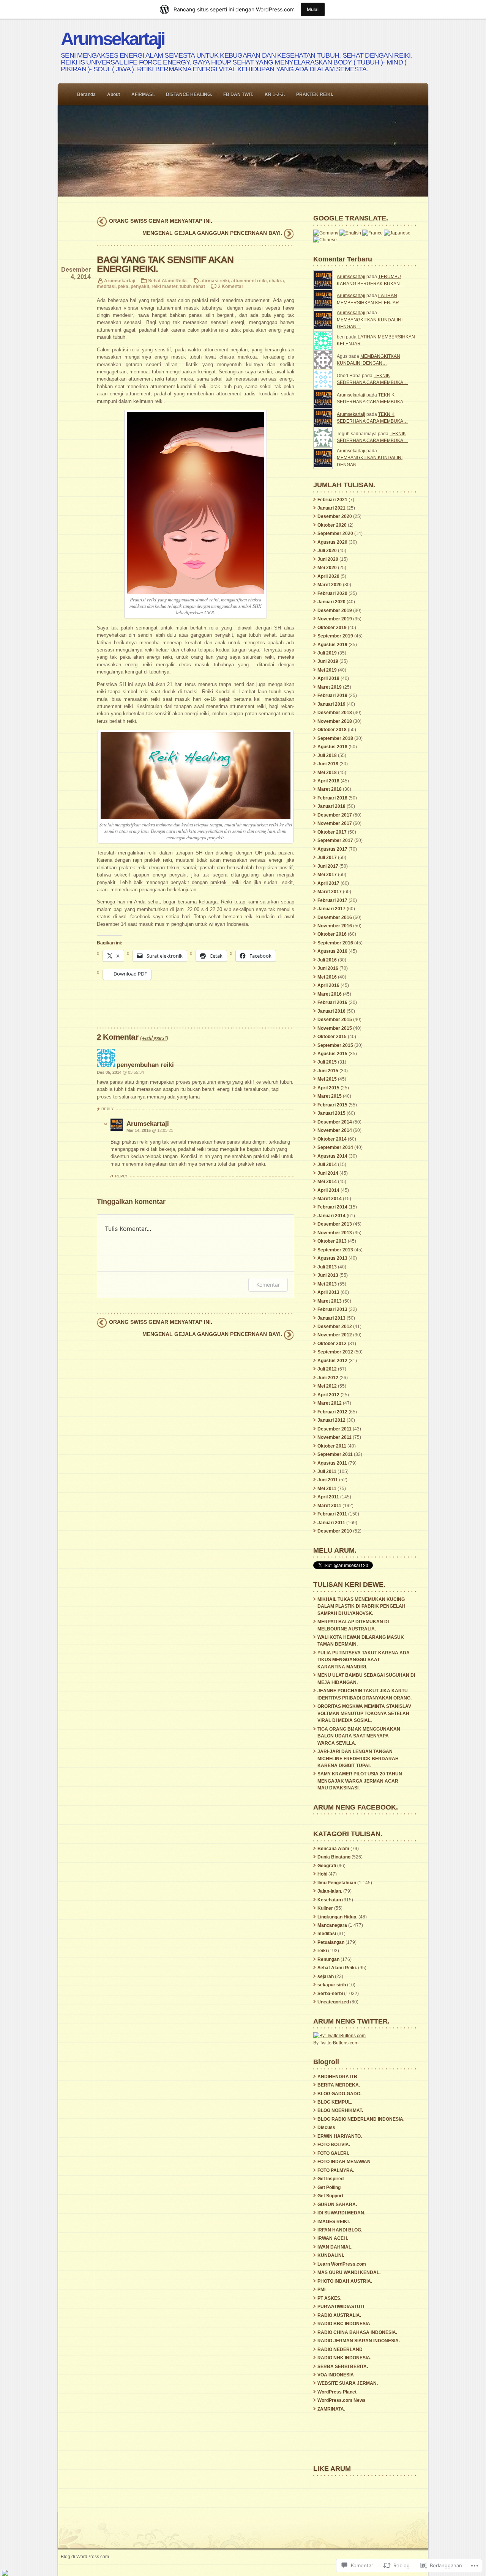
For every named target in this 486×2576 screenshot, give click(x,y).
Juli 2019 (327, 653)
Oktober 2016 (332, 934)
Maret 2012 (330, 1403)
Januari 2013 (331, 1318)
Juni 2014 (328, 1173)
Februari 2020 (332, 593)
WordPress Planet (337, 2392)
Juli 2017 (327, 858)
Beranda (86, 94)
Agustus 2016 (332, 951)
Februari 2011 (332, 1514)
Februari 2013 (332, 1309)
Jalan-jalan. (330, 1891)
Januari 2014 (331, 1216)
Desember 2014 (335, 1122)
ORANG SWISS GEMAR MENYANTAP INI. (161, 221)
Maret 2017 (330, 892)
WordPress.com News (342, 2400)
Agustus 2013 (332, 1258)
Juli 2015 (327, 1062)
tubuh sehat (192, 286)
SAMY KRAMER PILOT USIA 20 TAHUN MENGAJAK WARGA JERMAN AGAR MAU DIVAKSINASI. (360, 1781)
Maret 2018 (330, 789)
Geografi (327, 1866)
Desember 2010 (335, 1531)
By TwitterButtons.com (336, 2043)
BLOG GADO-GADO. (339, 2094)
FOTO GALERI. (333, 2153)
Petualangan (331, 1942)
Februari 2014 (332, 1207)
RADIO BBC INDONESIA (344, 2324)
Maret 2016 (330, 994)
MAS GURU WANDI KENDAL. (349, 2272)
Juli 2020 (327, 551)
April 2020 (328, 576)
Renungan (328, 1959)
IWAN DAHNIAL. (335, 2247)
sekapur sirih (332, 1985)
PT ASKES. (329, 2298)
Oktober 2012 (332, 1344)
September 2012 (335, 1352)
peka (123, 286)
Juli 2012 (327, 1369)
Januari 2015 (331, 1113)
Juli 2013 (327, 1267)
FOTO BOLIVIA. (334, 2145)
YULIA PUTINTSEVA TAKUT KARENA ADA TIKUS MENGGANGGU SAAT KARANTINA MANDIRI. (364, 1660)
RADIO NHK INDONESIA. (344, 2358)
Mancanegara (332, 1925)
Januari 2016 (331, 1011)
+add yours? (154, 1037)
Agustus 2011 (332, 1463)
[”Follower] (5, 2573)
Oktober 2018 (332, 730)
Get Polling (329, 2187)
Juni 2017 (328, 866)
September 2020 (335, 533)
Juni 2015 (328, 1071)
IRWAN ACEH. (333, 2238)
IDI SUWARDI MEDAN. (341, 2213)
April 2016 (328, 985)
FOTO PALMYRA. (336, 2170)
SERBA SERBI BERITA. (343, 2367)
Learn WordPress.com (342, 2264)
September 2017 (335, 840)
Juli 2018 (327, 755)
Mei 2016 (327, 977)
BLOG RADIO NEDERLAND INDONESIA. (361, 2119)
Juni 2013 (328, 1275)
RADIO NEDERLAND (340, 2349)
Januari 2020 (331, 602)
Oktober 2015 (332, 1037)
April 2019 (328, 678)
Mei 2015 (327, 1079)
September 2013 (335, 1250)
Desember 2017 (335, 815)
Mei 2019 (327, 670)
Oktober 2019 (332, 628)
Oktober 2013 (332, 1241)
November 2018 (335, 721)
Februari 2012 (332, 1412)
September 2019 (335, 636)
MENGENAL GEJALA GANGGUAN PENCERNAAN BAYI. (212, 233)
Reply (108, 1109)
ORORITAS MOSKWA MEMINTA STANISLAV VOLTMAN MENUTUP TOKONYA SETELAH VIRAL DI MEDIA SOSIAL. (364, 1713)
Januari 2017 (331, 909)
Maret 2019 (330, 687)
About (114, 94)
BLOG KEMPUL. (335, 2102)
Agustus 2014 (332, 1156)
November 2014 (335, 1130)
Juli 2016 (327, 960)
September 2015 (335, 1045)
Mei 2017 (327, 875)
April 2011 (328, 1497)
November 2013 (335, 1233)
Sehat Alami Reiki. (168, 281)
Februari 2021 (332, 500)
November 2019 (335, 619)
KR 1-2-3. (275, 94)
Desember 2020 (335, 516)
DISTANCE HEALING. (189, 94)
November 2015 (335, 1028)
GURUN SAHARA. (337, 2205)
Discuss (326, 2128)
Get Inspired (331, 2179)
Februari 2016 (332, 1002)
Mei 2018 (327, 773)
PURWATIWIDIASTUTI (341, 2307)
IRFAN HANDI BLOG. (340, 2230)
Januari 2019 (331, 704)
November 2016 (335, 926)
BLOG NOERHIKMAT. (340, 2110)
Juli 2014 (327, 1164)
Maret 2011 (329, 1506)
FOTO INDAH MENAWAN (344, 2162)
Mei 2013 (327, 1284)
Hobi (322, 1874)
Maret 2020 (330, 585)
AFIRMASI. (143, 94)
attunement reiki (249, 281)
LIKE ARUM (332, 2468)
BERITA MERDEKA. (339, 2085)
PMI (321, 2290)
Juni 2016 (328, 968)
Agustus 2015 (332, 1054)
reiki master (164, 286)
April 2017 (328, 883)
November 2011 (335, 1437)
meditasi (106, 286)
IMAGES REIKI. (334, 2222)
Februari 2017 (332, 900)
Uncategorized (333, 2002)
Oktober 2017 (332, 832)
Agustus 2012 (332, 1361)
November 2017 (335, 823)
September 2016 (335, 943)
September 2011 (335, 1454)
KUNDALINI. (331, 2255)
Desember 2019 (335, 611)
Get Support (330, 2196)
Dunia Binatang (334, 1857)
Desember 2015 (335, 1020)
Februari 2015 (332, 1105)
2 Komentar (231, 286)
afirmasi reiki (215, 281)
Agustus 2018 (332, 747)
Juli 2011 (327, 1471)
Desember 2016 (335, 917)
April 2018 (328, 781)
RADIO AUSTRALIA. (339, 2315)
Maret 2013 (330, 1301)
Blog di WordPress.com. (85, 2556)
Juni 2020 (328, 559)
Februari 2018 (332, 798)
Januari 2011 (331, 1523)
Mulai (313, 9)
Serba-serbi (330, 1994)
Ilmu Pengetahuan (337, 1883)
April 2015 (328, 1088)
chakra (276, 281)
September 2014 (335, 1147)
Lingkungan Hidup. (337, 1917)
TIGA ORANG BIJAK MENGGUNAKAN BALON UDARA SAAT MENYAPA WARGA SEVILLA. (359, 1736)
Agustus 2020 (332, 542)
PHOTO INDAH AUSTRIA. (345, 2281)
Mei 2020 (327, 568)
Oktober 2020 (332, 525)
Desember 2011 (335, 1429)
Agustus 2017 (332, 849)
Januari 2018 (331, 806)
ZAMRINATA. (331, 2409)
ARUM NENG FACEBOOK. (356, 1807)
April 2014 (328, 1190)
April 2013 (328, 1292)
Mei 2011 (327, 1489)
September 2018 (335, 738)
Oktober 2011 (332, 1446)
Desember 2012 (335, 1327)
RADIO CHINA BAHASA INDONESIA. (357, 2332)
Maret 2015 (330, 1096)
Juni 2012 (328, 1378)
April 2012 (328, 1395)
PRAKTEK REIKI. (315, 94)
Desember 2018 (335, 713)
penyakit (140, 286)
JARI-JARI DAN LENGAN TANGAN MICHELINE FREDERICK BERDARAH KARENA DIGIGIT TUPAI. (358, 1759)
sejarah (326, 1976)
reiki (322, 1951)
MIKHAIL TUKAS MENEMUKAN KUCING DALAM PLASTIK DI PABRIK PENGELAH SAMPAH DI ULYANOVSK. (361, 1606)
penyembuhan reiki (145, 1065)
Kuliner (325, 1908)
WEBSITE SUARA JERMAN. (348, 2383)
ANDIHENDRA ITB (337, 2077)
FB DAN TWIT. (238, 94)
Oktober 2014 (332, 1139)
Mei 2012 (327, 1386)
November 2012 (335, 1335)
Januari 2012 (331, 1420)
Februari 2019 (332, 696)
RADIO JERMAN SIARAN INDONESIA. (359, 2341)
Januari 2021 (331, 508)
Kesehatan (329, 1900)
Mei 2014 (327, 1182)
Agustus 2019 (332, 645)
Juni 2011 (328, 1480)
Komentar (268, 1285)
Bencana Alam (333, 1849)
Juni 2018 (328, 764)
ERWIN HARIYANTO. (340, 2136)
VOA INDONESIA (336, 2375)
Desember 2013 (335, 1224)
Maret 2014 (330, 1199)
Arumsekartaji (112, 39)
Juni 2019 (328, 661)
